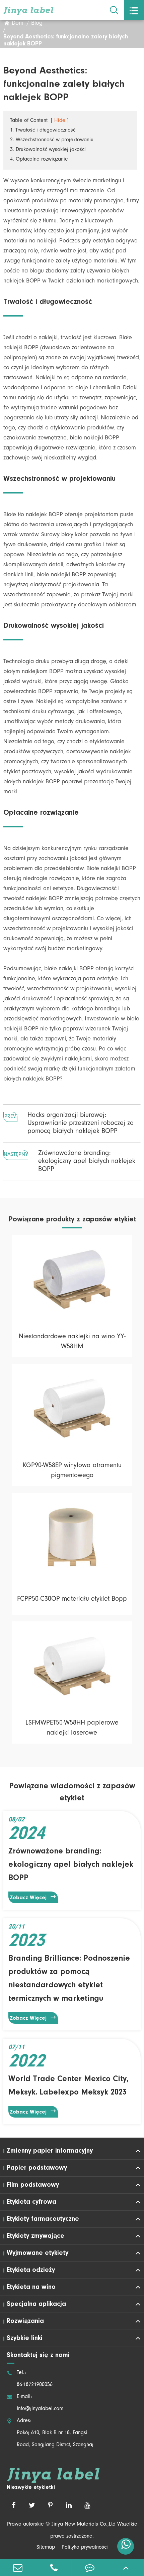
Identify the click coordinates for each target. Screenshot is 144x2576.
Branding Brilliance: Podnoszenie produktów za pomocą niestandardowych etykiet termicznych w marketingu (69, 1979)
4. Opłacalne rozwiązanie (39, 160)
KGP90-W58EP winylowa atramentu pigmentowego (72, 1471)
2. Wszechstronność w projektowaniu (52, 140)
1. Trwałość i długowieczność (43, 131)
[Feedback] (90, 2567)
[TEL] (54, 2567)
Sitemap (46, 2548)
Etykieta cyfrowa (31, 2202)
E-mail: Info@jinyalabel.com (35, 2403)
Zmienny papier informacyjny (50, 2151)
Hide (60, 121)
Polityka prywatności (85, 2548)
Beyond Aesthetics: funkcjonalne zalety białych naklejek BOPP (66, 41)
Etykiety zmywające (35, 2236)
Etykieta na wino (31, 2287)
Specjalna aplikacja (36, 2304)
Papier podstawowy (37, 2168)
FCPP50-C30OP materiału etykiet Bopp (72, 1600)
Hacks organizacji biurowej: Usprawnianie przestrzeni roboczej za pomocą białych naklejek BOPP (81, 1124)
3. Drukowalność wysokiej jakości (48, 150)
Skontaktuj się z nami (38, 2355)
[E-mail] (18, 2567)
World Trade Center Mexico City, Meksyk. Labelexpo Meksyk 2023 (68, 2086)
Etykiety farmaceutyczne (43, 2219)
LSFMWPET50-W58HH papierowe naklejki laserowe (72, 1729)
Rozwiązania (25, 2321)
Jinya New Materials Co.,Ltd (84, 2525)
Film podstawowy (33, 2185)
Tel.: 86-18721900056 (30, 2379)
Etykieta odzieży (31, 2270)
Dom (18, 24)
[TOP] (126, 2567)
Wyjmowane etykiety (38, 2253)
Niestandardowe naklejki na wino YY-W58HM (72, 1342)
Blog (37, 24)
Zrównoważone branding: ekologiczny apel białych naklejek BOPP (87, 1162)
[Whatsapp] (126, 2546)
